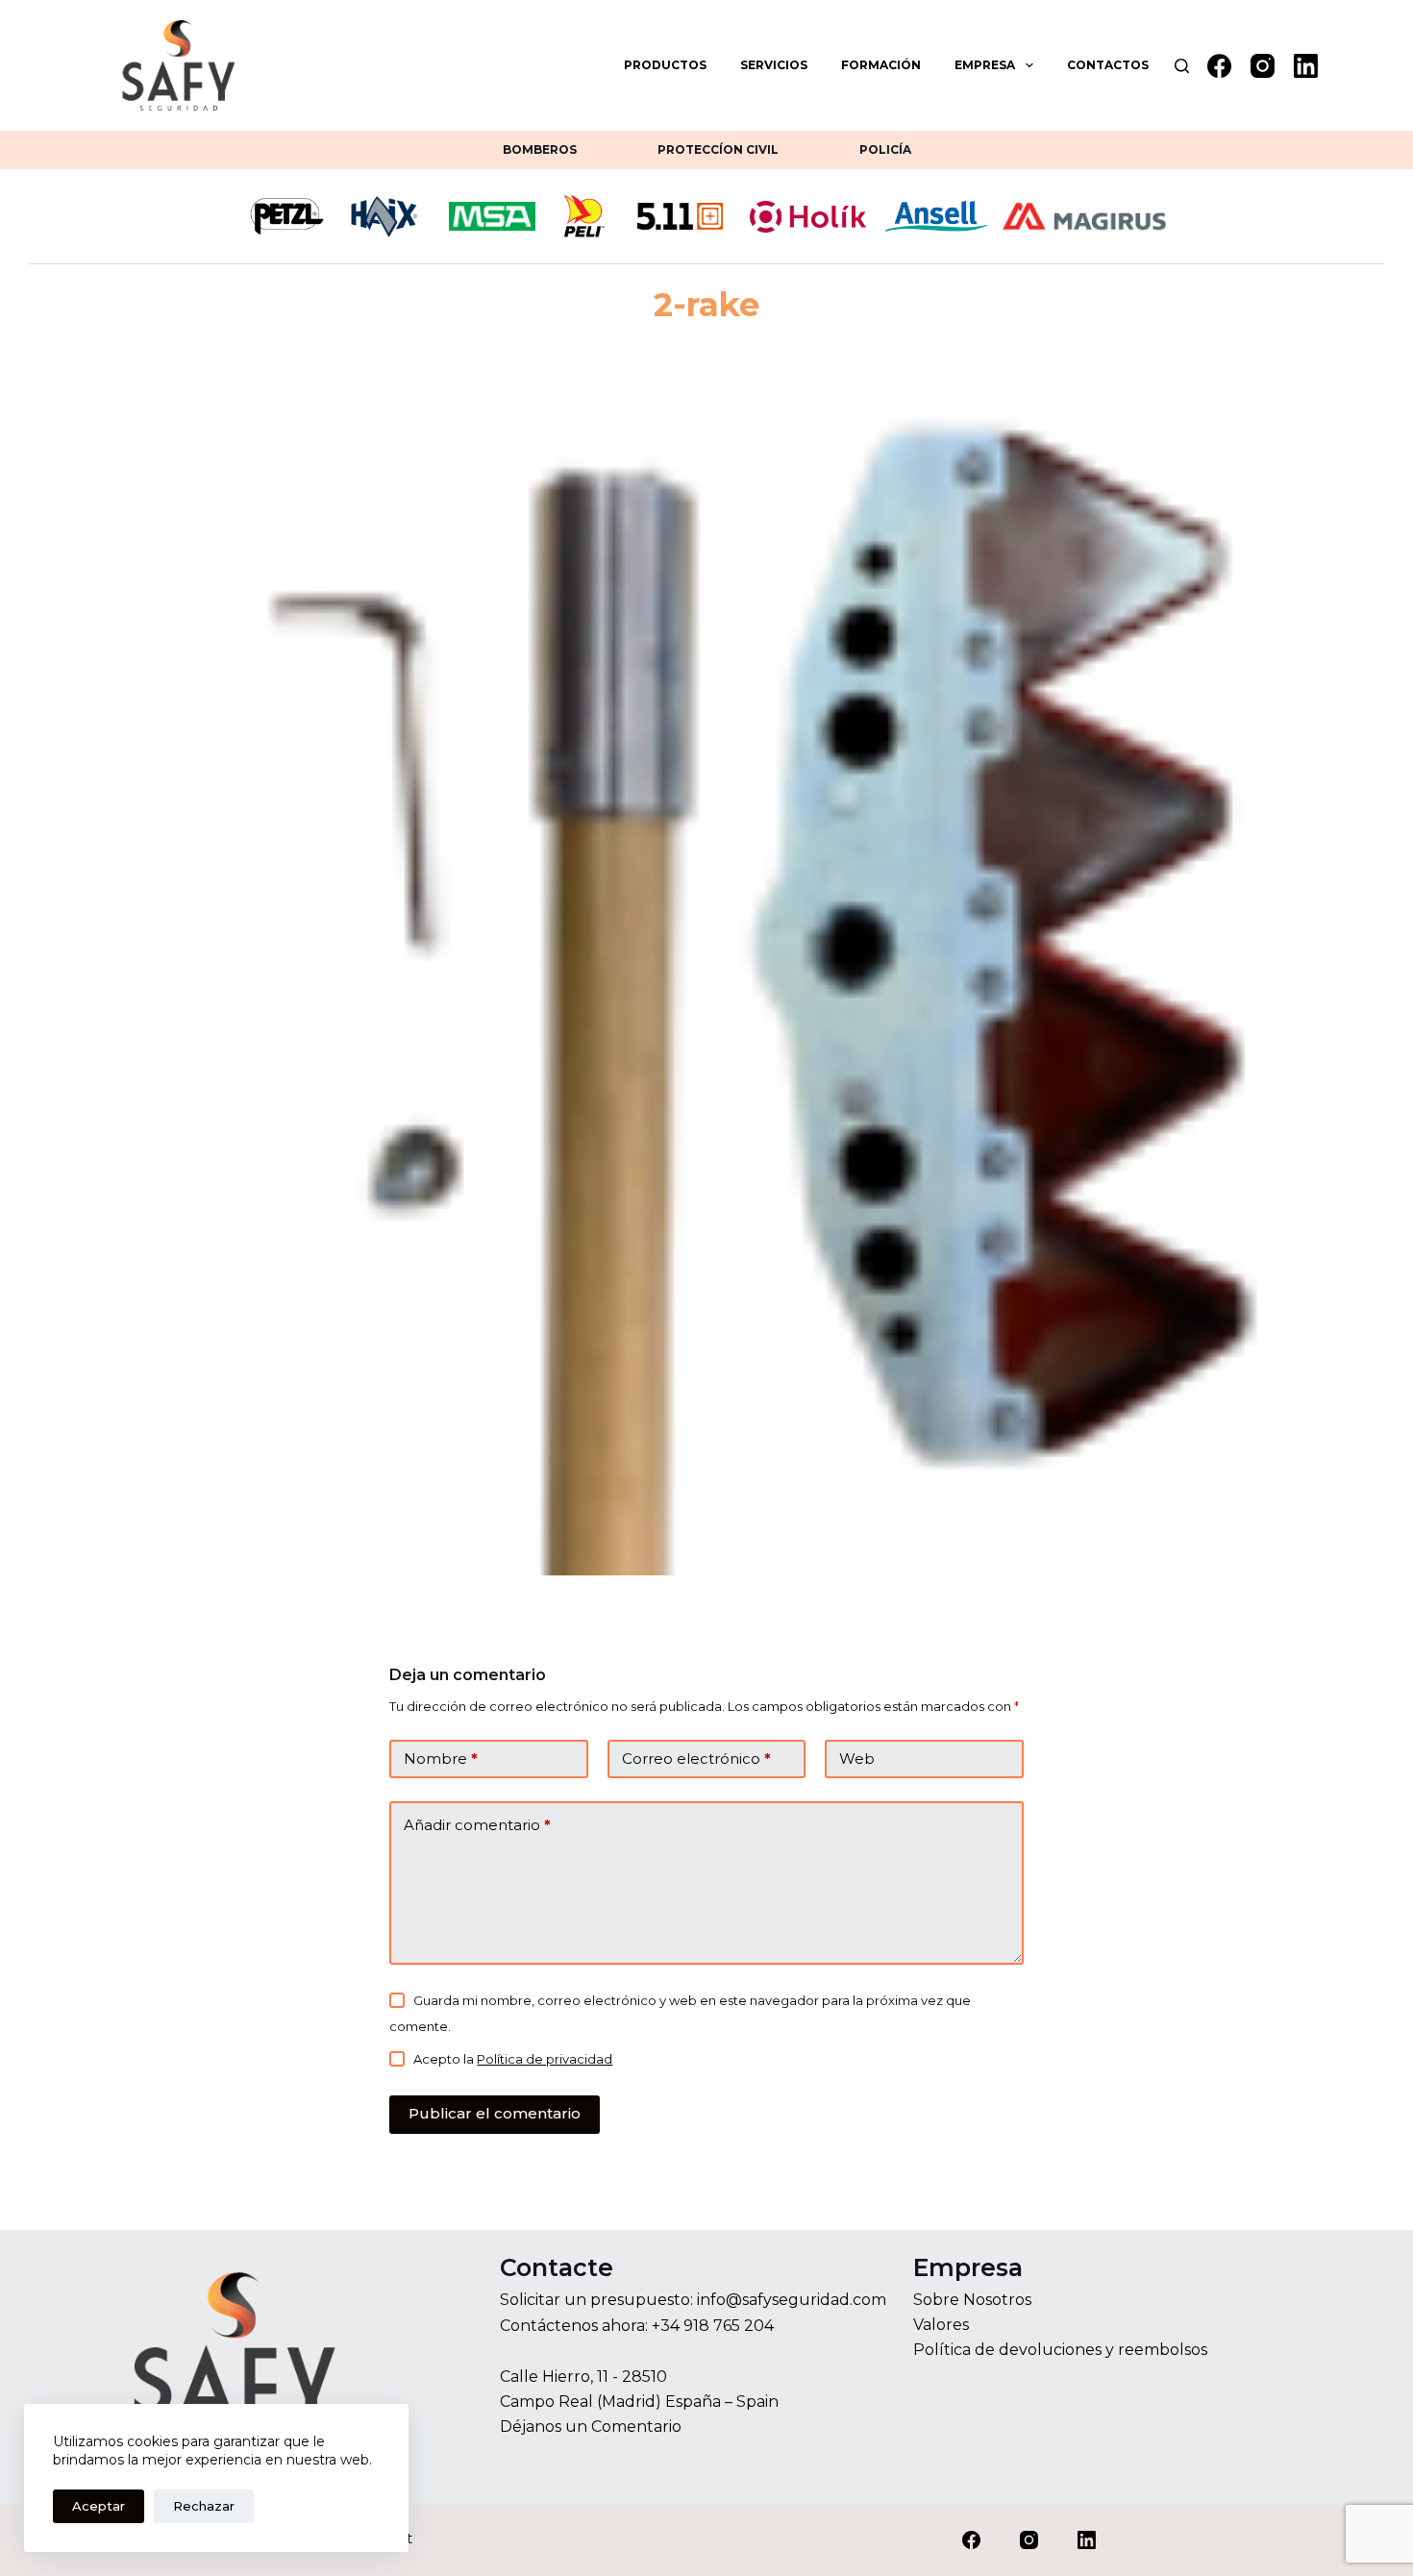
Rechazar (204, 2506)
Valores (941, 2325)
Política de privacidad (545, 2059)
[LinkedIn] (1306, 66)
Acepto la (513, 2059)
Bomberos (540, 149)
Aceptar (99, 2506)
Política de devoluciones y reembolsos (1060, 2350)
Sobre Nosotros (972, 2300)
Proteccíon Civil (718, 149)
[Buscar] (1182, 66)
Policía (885, 149)
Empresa (985, 65)
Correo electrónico (696, 1759)
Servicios (774, 65)
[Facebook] (1219, 66)
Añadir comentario (477, 1825)
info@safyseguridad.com (792, 2300)
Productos (665, 65)
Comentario (636, 2427)
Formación (881, 65)
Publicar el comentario (495, 2113)
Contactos (1108, 65)
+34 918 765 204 (713, 2326)
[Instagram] (1263, 66)
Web (857, 1759)
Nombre (441, 1759)
